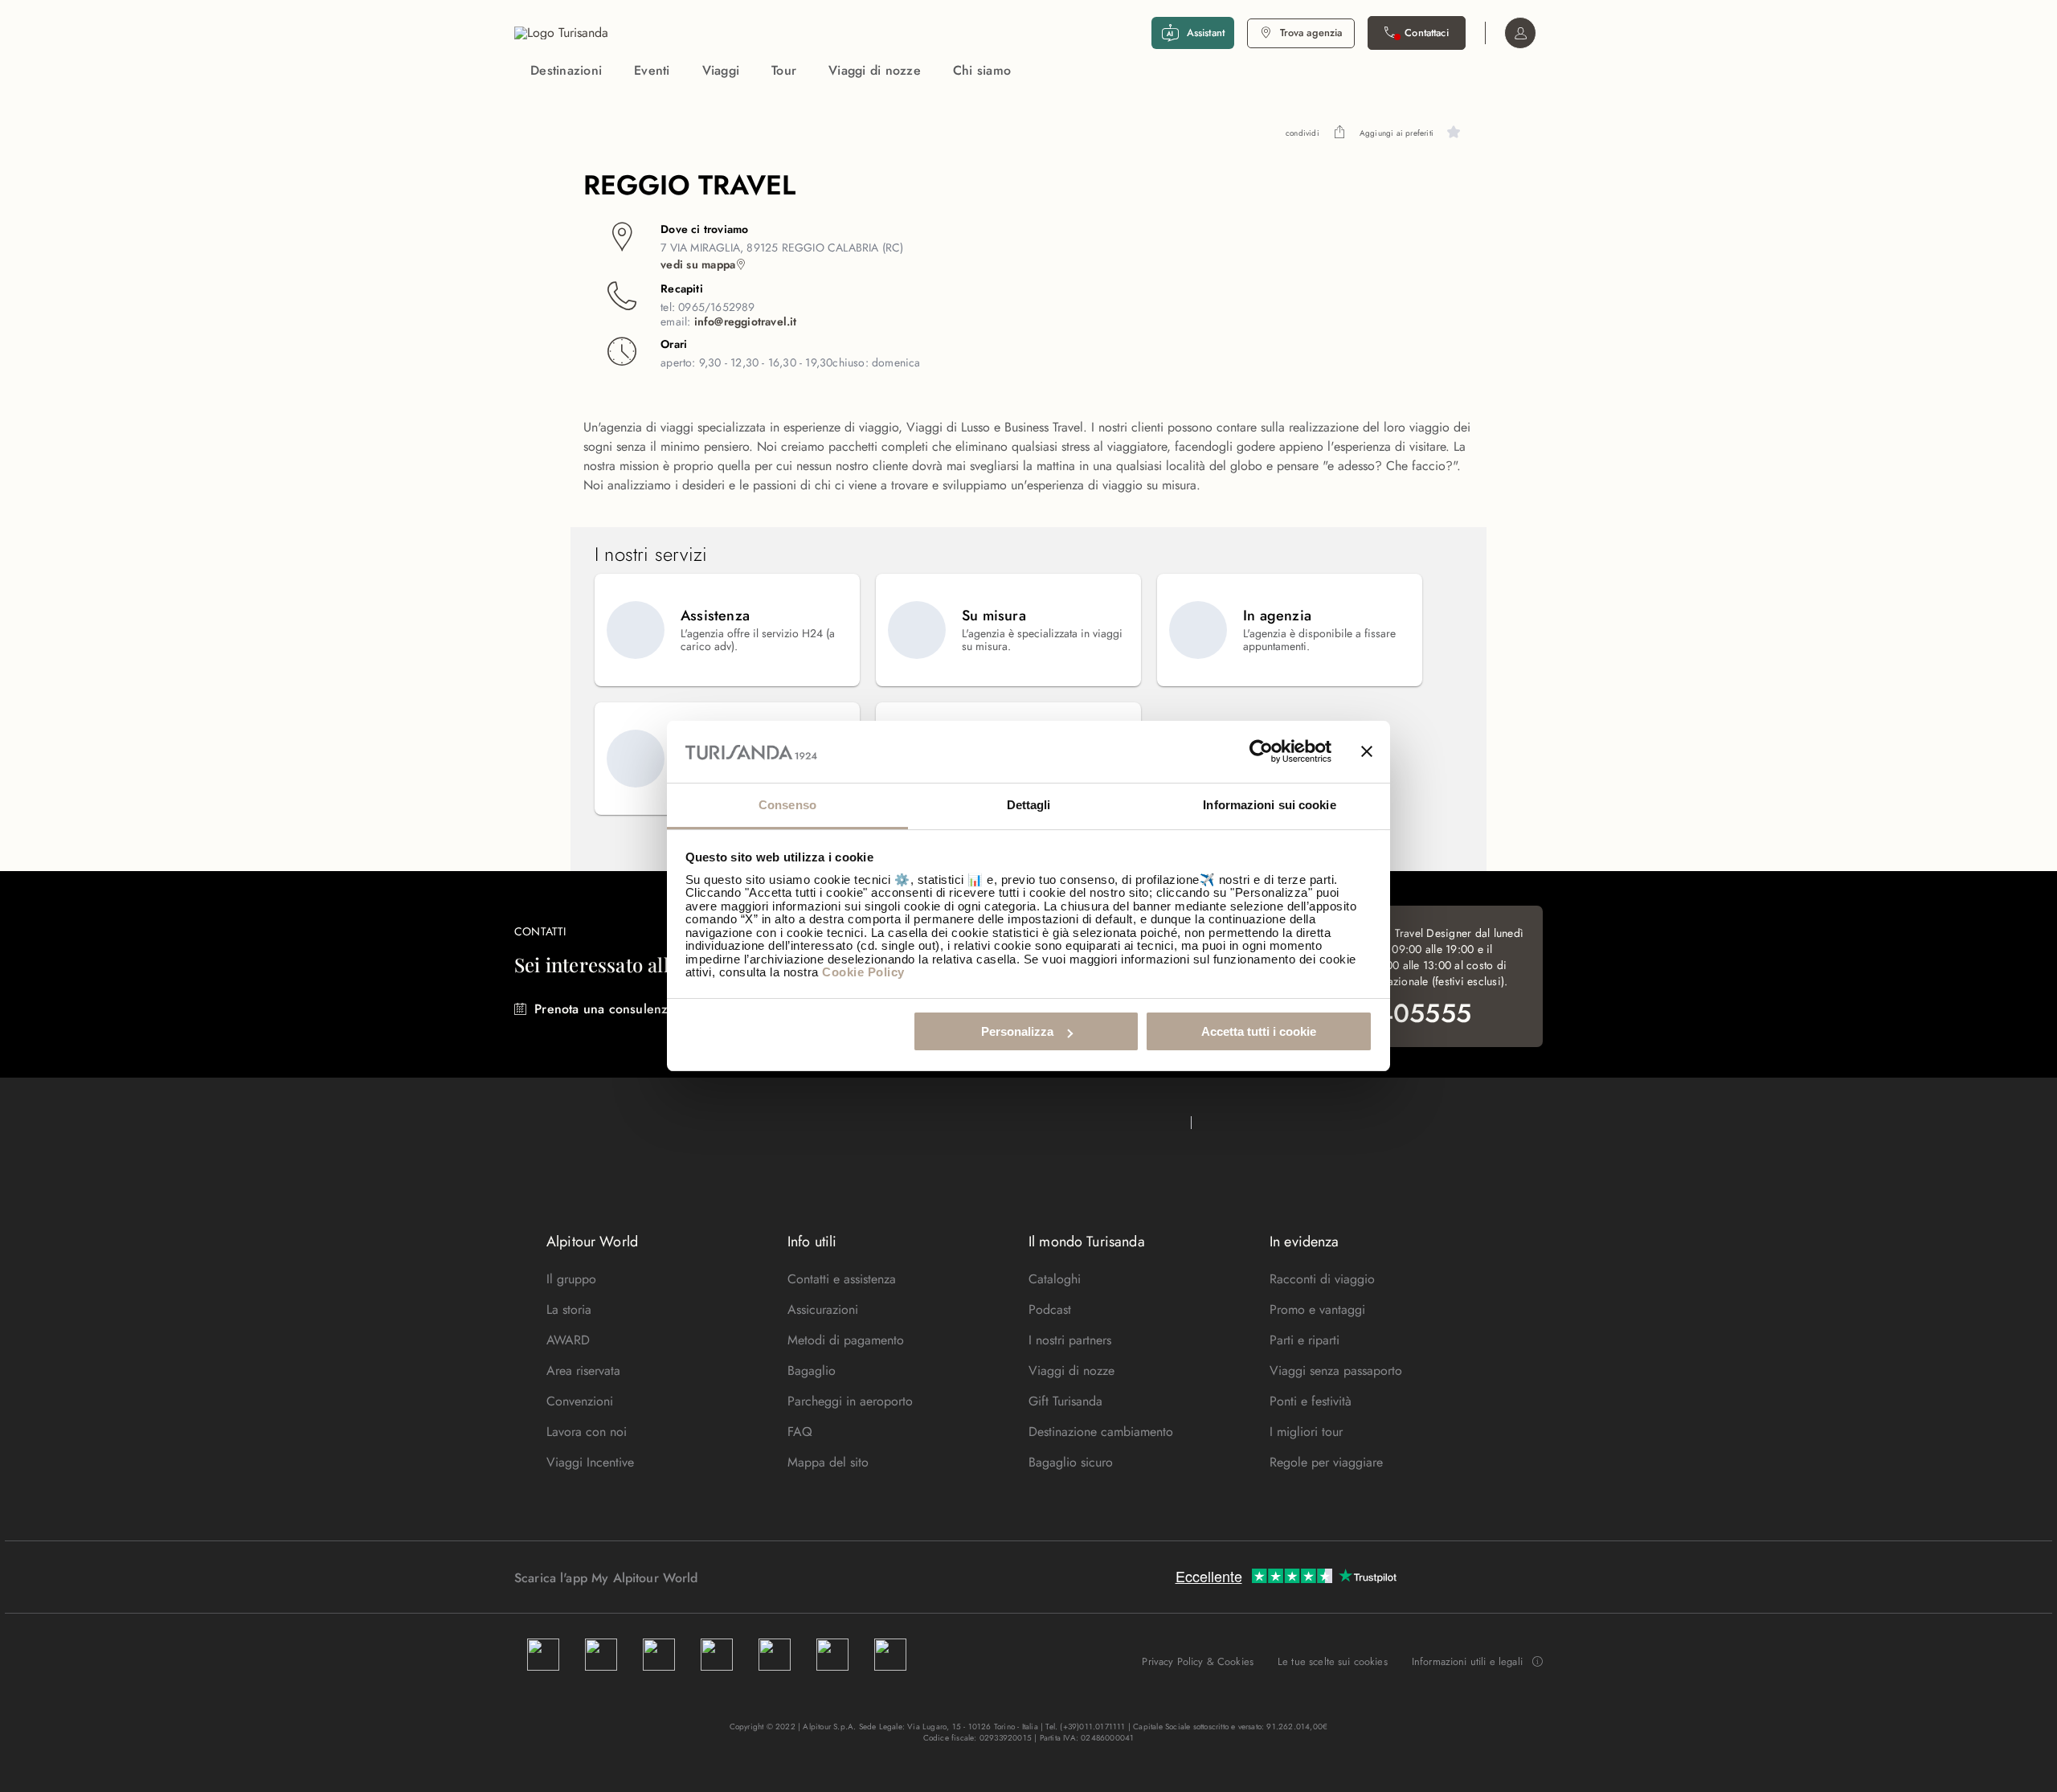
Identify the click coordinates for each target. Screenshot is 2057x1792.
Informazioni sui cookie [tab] (1269, 805)
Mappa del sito (828, 1462)
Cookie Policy (863, 972)
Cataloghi (1055, 1279)
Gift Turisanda (1065, 1401)
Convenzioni (580, 1401)
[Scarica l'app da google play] (729, 1577)
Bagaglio (812, 1371)
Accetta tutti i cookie (1259, 1031)
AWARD (568, 1340)
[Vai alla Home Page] (561, 33)
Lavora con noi (587, 1432)
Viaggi (721, 70)
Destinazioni (566, 70)
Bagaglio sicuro (1071, 1462)
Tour (784, 70)
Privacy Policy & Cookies (1198, 1661)
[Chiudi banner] (1367, 752)
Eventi (652, 70)
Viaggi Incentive (590, 1462)
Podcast (1050, 1309)
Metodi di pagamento (846, 1340)
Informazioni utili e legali (1467, 1662)
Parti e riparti (1305, 1340)
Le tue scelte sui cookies (1333, 1661)
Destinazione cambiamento (1101, 1432)
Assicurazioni (823, 1309)
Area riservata (583, 1371)
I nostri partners (1070, 1340)
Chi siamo (982, 70)
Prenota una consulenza (604, 1009)
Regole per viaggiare (1326, 1462)
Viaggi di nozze (875, 70)
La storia (569, 1309)
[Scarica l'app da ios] (745, 1577)
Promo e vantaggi (1317, 1309)
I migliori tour (1306, 1432)
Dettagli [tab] (1029, 805)
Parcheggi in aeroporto (850, 1401)
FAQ (800, 1432)
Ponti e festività (1311, 1401)
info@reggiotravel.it (746, 321)
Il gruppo (571, 1279)
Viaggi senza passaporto (1336, 1371)
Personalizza (1017, 1031)
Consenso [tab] (787, 805)
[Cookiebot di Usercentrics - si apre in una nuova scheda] (1261, 752)
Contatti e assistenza (842, 1279)
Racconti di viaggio (1322, 1279)
